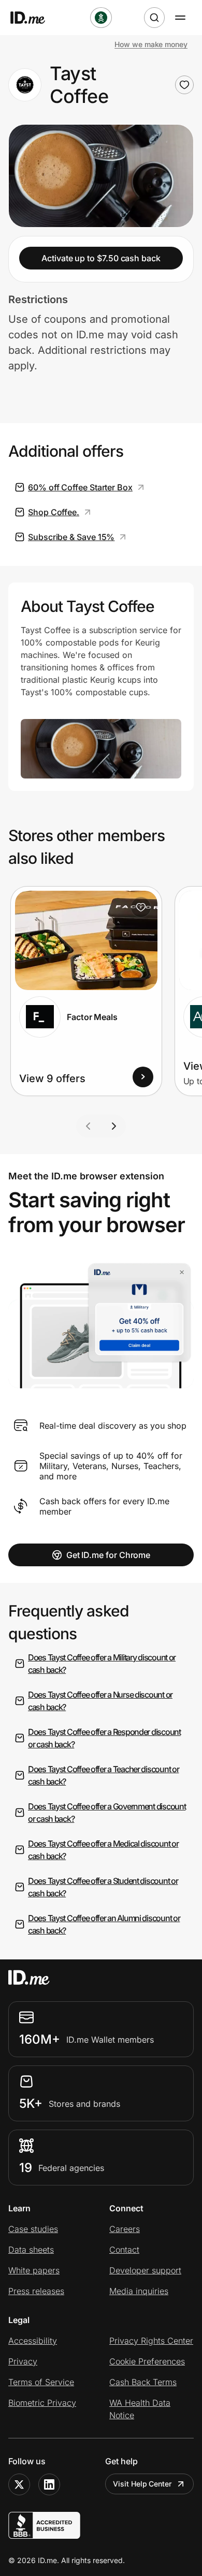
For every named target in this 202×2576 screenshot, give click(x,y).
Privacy (23, 2361)
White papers (34, 2270)
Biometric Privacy (42, 2403)
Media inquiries (139, 2291)
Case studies (33, 2229)
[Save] (141, 907)
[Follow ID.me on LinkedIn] (49, 2484)
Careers (125, 2229)
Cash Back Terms (143, 2382)
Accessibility (33, 2341)
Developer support (145, 2270)
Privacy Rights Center (151, 2341)
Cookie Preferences (147, 2361)
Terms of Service (41, 2382)
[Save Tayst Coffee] (184, 85)
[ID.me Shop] (34, 18)
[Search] (154, 18)
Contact (124, 2250)
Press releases (36, 2291)
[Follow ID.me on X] (19, 2484)
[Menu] (180, 18)
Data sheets (31, 2250)
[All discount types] (101, 18)
